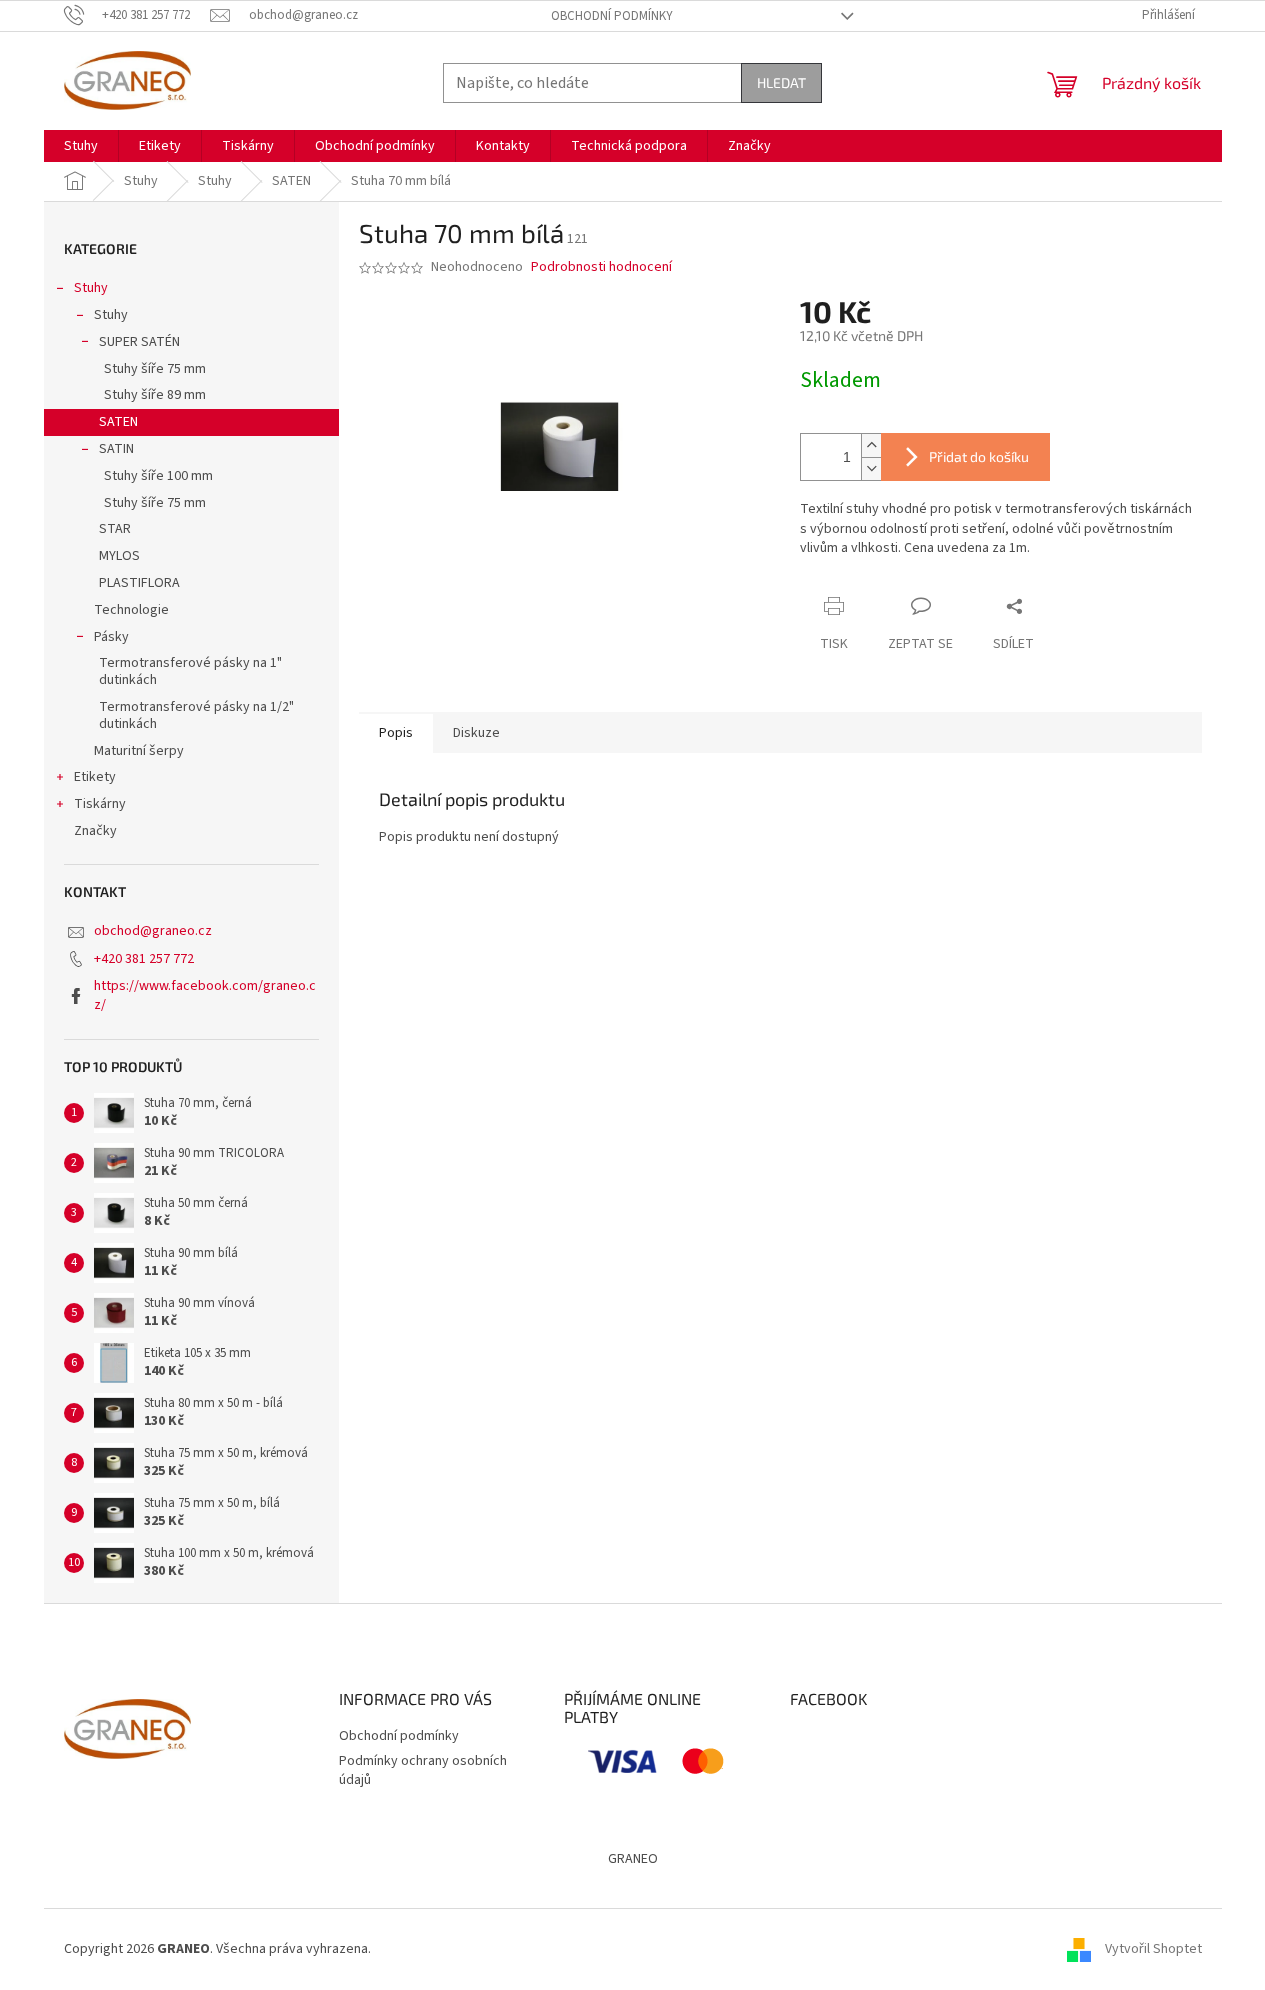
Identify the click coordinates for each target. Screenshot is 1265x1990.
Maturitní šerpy (139, 751)
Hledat (781, 82)
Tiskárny (100, 804)
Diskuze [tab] (476, 733)
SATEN (118, 422)
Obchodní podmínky (612, 16)
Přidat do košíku (979, 456)
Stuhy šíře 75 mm (155, 369)
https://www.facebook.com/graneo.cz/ (205, 995)
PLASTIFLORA (139, 583)
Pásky (111, 637)
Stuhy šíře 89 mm (155, 395)
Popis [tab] (396, 733)
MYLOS (119, 556)
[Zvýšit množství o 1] (871, 445)
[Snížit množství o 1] (871, 468)
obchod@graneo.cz (153, 931)
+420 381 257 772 (144, 959)
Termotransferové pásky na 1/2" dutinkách (196, 715)
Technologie (131, 610)
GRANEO (633, 1859)
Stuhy (91, 288)
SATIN (116, 449)
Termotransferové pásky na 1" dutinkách (190, 671)
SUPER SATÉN (139, 342)
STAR (115, 529)
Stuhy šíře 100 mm (158, 476)
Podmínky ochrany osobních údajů (423, 1770)
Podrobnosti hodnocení (601, 267)
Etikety (95, 777)
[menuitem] (81, 146)
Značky (95, 831)
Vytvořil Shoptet (1153, 1949)
